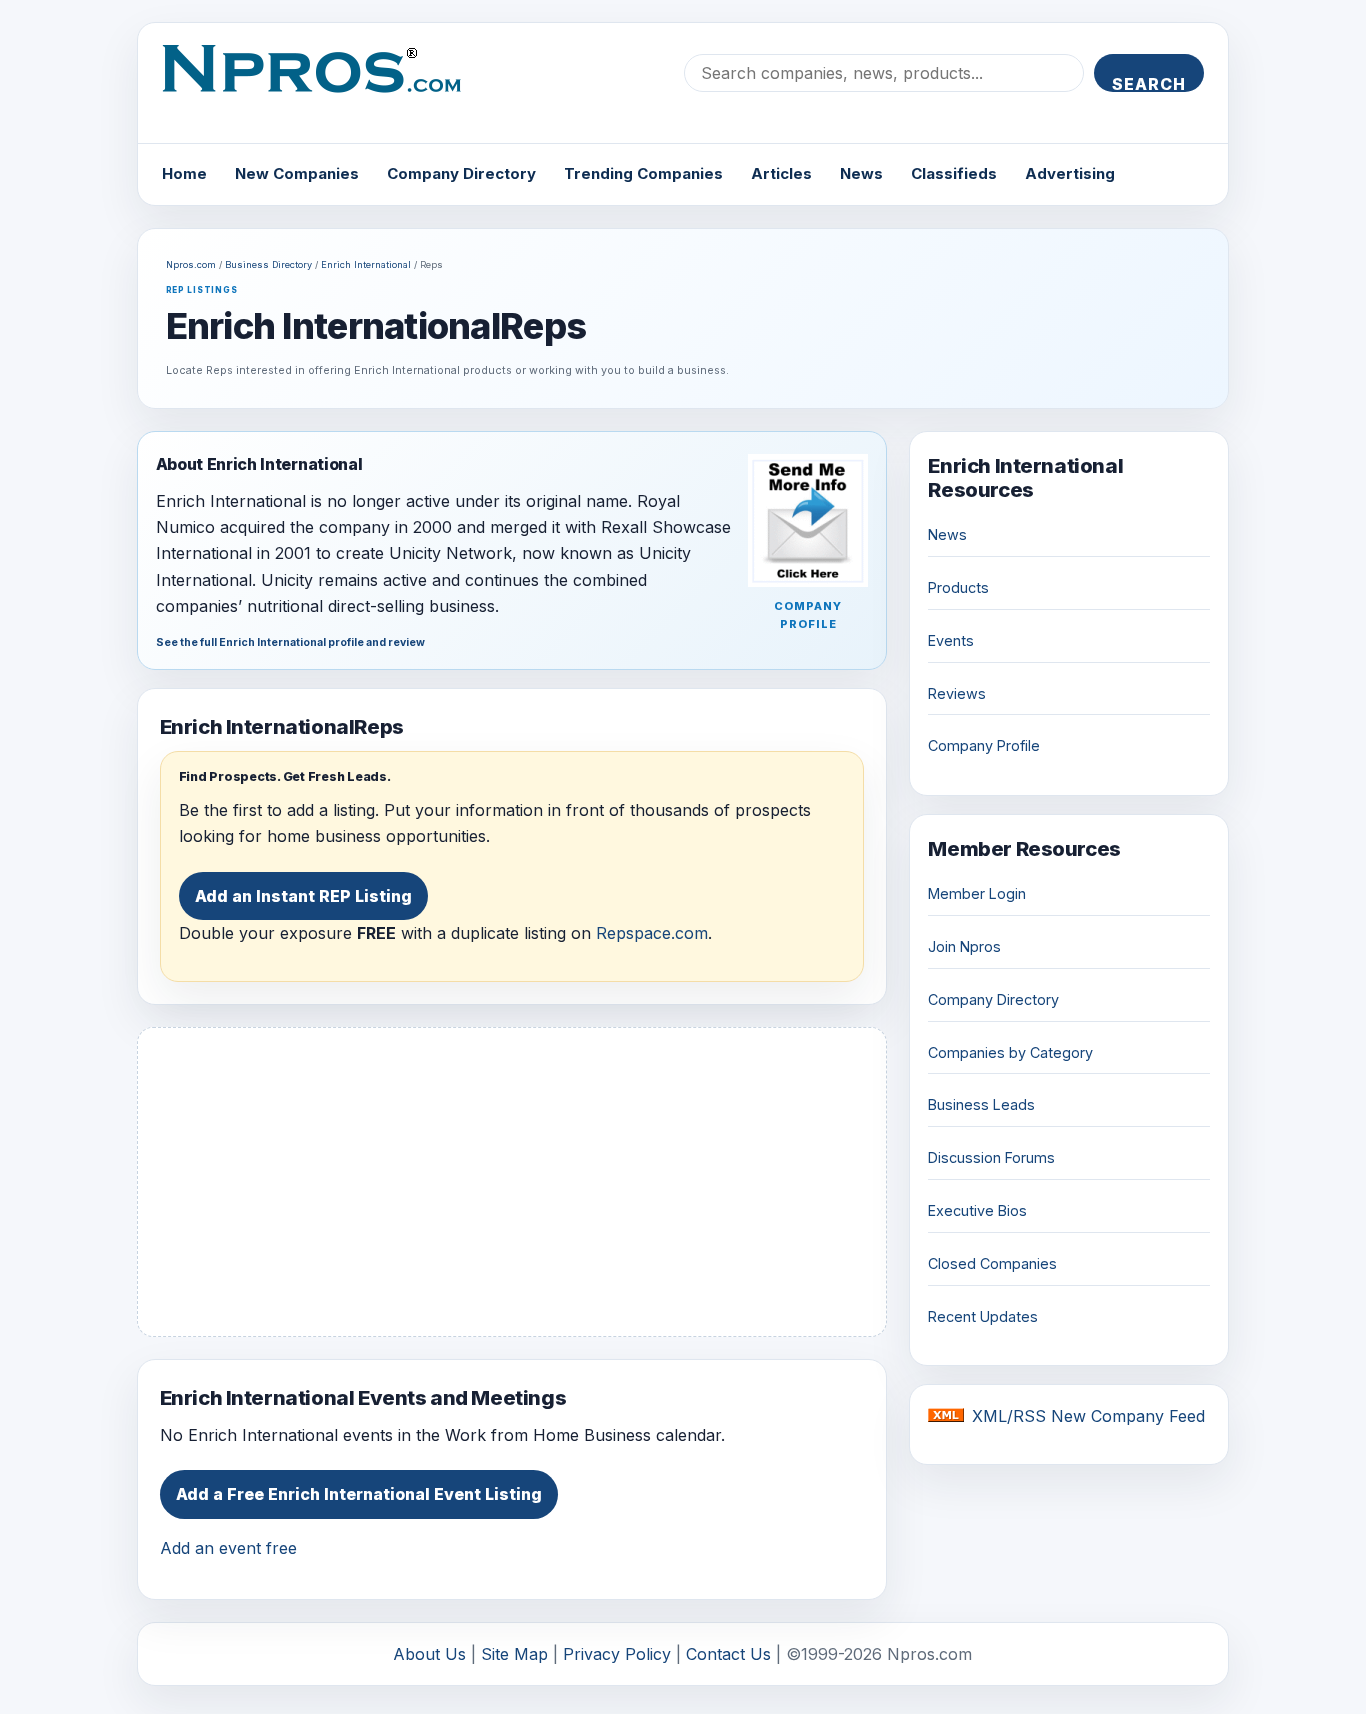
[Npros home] (326, 85)
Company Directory (461, 173)
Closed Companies (992, 1263)
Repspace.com (652, 933)
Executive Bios (977, 1210)
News (861, 173)
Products (958, 587)
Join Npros (964, 946)
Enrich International (366, 264)
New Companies (297, 173)
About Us (429, 1654)
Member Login (977, 893)
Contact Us (728, 1654)
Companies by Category (1010, 1052)
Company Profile (984, 745)
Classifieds (954, 173)
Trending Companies (643, 173)
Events (951, 640)
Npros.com (191, 264)
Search (1149, 83)
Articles (781, 173)
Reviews (957, 693)
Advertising (1070, 173)
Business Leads (981, 1104)
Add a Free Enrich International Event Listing (359, 1494)
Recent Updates (983, 1316)
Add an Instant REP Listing (303, 896)
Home (184, 173)
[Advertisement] (512, 1182)
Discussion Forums (991, 1157)
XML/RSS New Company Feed (1088, 1416)
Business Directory (268, 264)
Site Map (514, 1654)
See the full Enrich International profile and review (290, 642)
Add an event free (228, 1548)
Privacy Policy (617, 1654)
